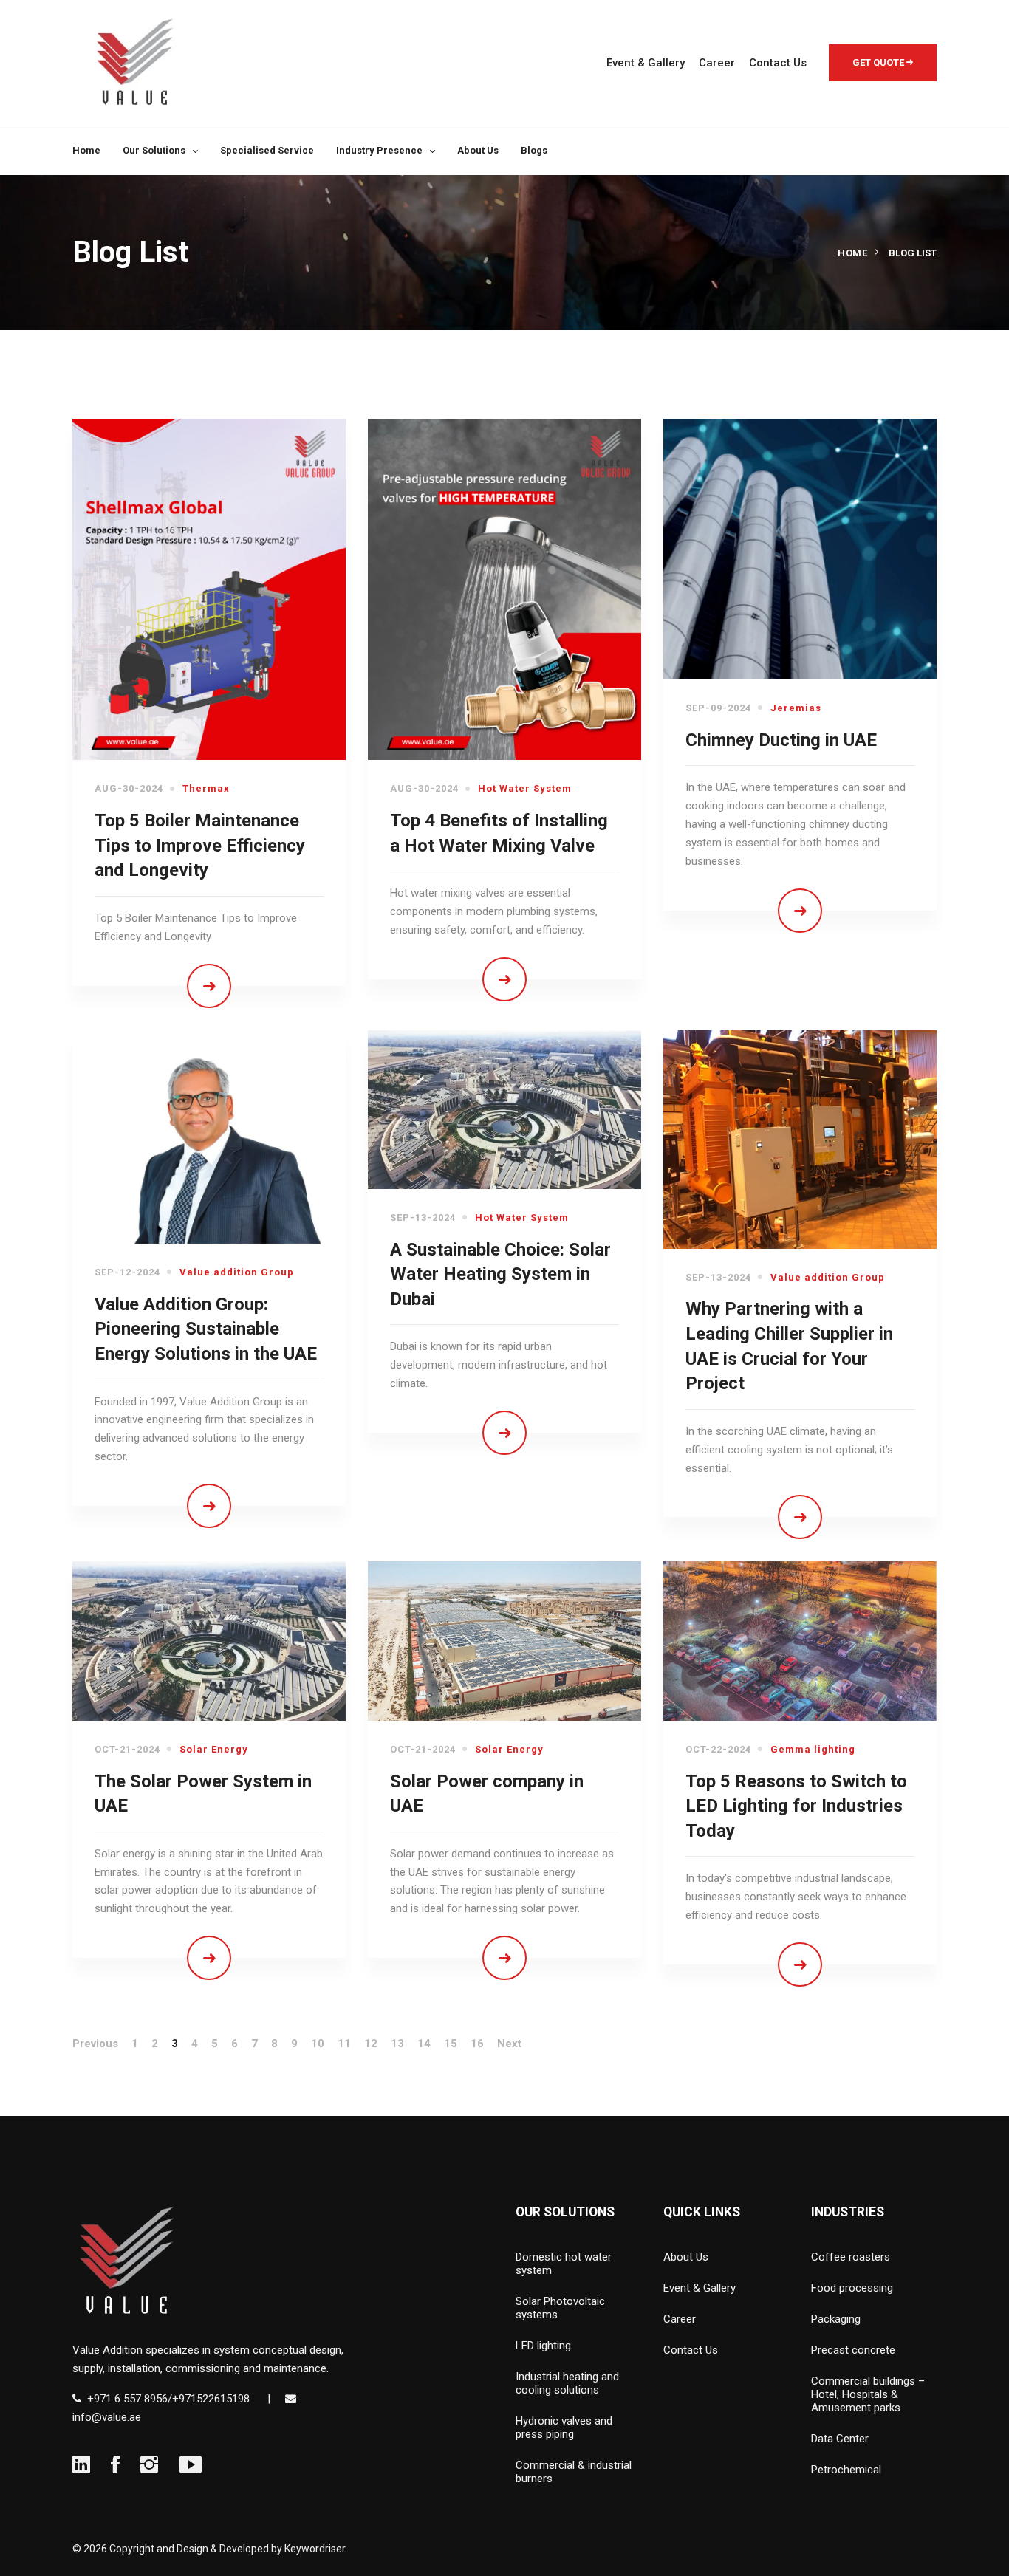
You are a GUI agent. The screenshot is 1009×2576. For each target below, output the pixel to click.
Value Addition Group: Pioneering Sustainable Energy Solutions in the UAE (206, 1329)
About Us (478, 150)
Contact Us (778, 63)
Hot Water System (525, 788)
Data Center (840, 2439)
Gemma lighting (813, 1749)
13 (397, 2044)
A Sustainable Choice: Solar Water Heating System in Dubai (500, 1274)
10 (318, 2044)
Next (509, 2044)
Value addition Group (237, 1272)
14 (424, 2044)
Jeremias (796, 708)
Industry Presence (379, 150)
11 (344, 2044)
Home (86, 150)
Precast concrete (853, 2350)
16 (477, 2044)
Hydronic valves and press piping (564, 2428)
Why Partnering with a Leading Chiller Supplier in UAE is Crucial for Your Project (789, 1346)
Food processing (852, 2288)
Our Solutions (154, 150)
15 (451, 2044)
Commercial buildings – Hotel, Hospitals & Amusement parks (868, 2394)
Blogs (534, 150)
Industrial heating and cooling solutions (567, 2383)
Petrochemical (846, 2470)
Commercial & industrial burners (574, 2472)
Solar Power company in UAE (487, 1794)
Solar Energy (214, 1749)
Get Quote (879, 62)
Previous (95, 2044)
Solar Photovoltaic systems (560, 2308)
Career (717, 63)
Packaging (836, 2319)
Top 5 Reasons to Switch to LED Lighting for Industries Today (796, 1806)
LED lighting (543, 2346)
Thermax (206, 788)
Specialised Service (267, 150)
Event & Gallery (646, 63)
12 (371, 2044)
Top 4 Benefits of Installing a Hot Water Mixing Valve (499, 833)
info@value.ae (107, 2417)
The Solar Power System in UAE (203, 1794)
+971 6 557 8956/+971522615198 (168, 2399)
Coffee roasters (851, 2257)
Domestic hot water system (564, 2264)
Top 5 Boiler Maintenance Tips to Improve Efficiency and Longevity (200, 845)
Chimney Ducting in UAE (781, 740)
